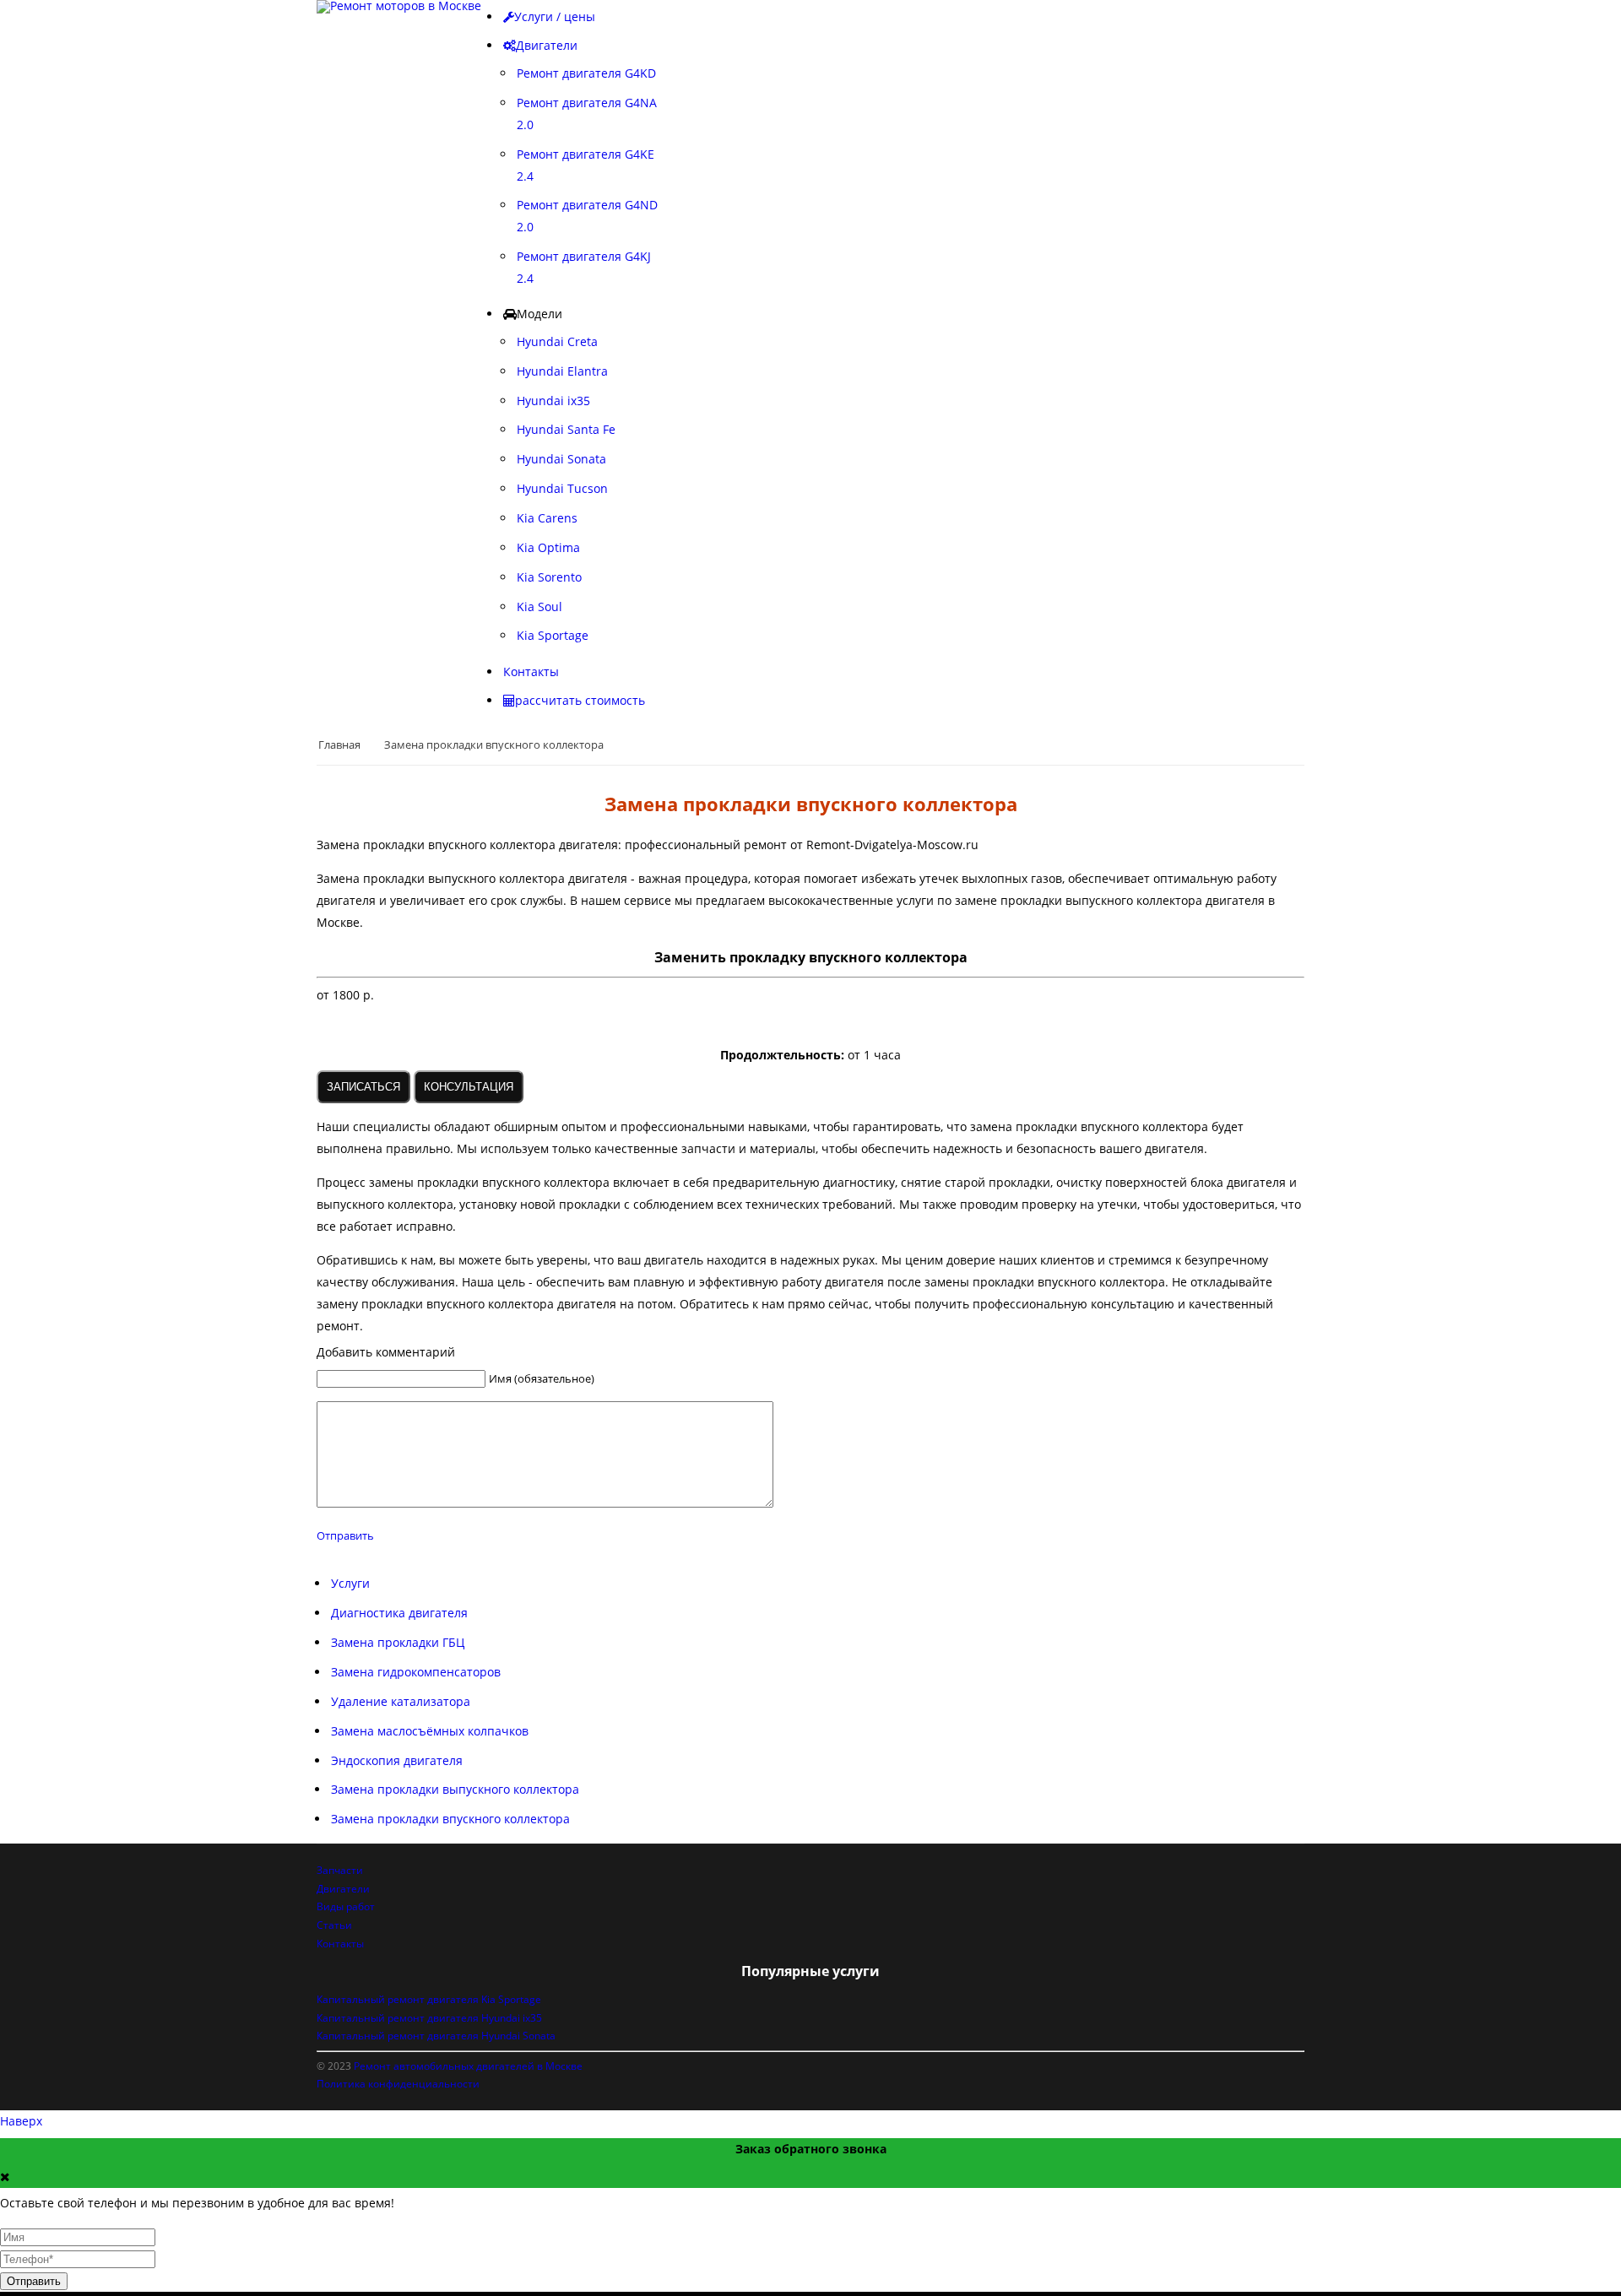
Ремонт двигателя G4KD (586, 73)
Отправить (345, 1535)
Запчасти (340, 1870)
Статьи (334, 1925)
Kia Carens (547, 518)
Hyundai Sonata (561, 459)
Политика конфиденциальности (398, 2084)
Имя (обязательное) (542, 1378)
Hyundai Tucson (562, 488)
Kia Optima (548, 547)
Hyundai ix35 (553, 401)
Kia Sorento (549, 577)
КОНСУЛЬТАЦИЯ (469, 1087)
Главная (339, 745)
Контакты (340, 1944)
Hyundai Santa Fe (566, 429)
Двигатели (343, 1889)
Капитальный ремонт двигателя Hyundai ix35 (429, 2018)
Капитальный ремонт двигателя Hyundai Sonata (436, 2036)
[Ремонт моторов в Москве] (399, 7)
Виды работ (346, 1906)
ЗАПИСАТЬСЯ (363, 1087)
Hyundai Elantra (562, 371)
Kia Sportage (553, 635)
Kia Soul (539, 606)
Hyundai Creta (557, 341)
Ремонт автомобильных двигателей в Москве (468, 2066)
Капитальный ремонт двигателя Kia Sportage (429, 1999)
